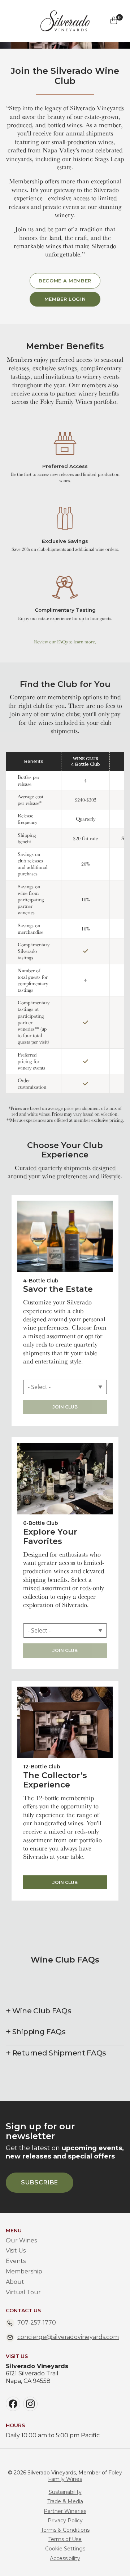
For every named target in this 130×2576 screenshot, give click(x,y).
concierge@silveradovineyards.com (68, 2337)
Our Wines (21, 2240)
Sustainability (65, 2492)
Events (16, 2261)
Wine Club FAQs (42, 2011)
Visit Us (16, 2251)
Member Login (65, 299)
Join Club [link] (65, 1882)
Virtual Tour (23, 2292)
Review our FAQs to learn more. (65, 642)
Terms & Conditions (65, 2530)
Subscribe (40, 2182)
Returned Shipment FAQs (59, 2053)
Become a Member (65, 281)
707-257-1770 (37, 2323)
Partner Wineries (65, 2511)
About (15, 2282)
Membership (24, 2271)
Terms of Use (65, 2539)
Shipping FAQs (39, 2032)
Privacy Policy (65, 2521)
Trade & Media (65, 2501)
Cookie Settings (65, 2549)
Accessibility (65, 2558)
